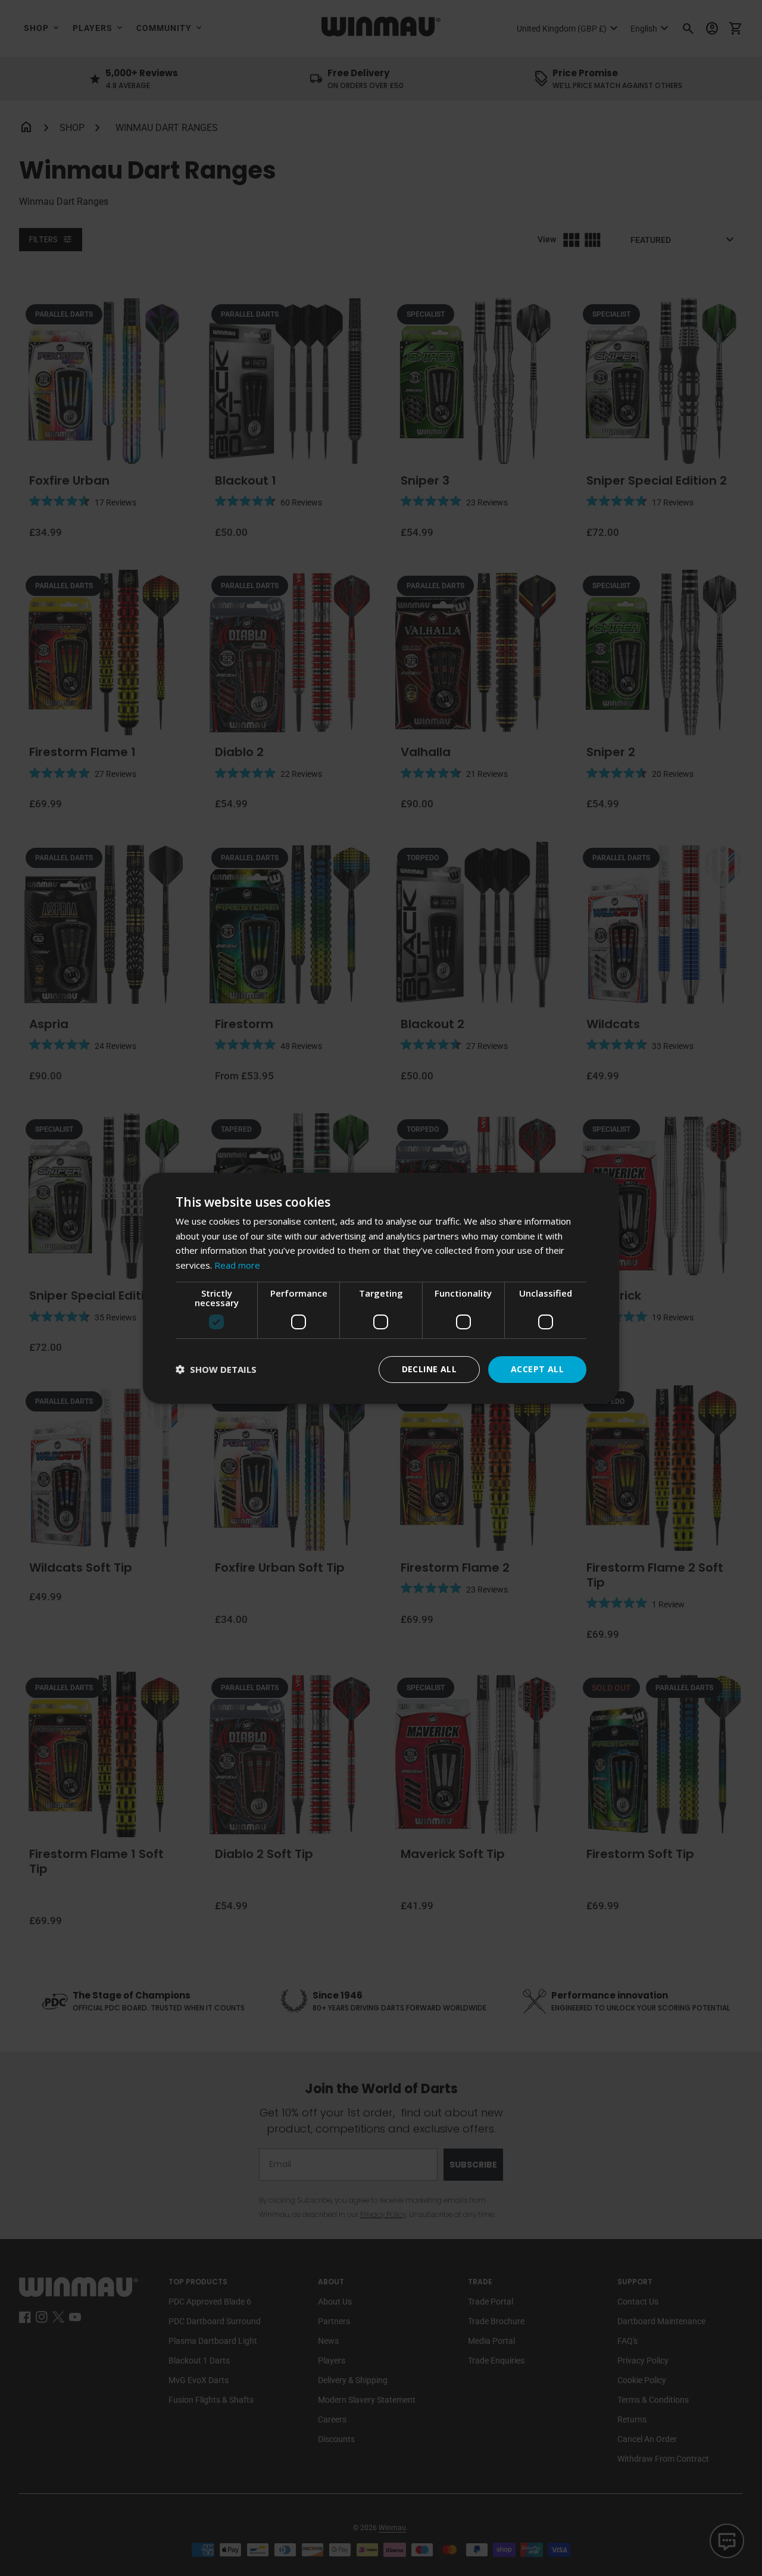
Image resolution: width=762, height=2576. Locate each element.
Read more (237, 1265)
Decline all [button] (429, 1369)
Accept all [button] (537, 1369)
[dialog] (381, 1288)
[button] (216, 1370)
